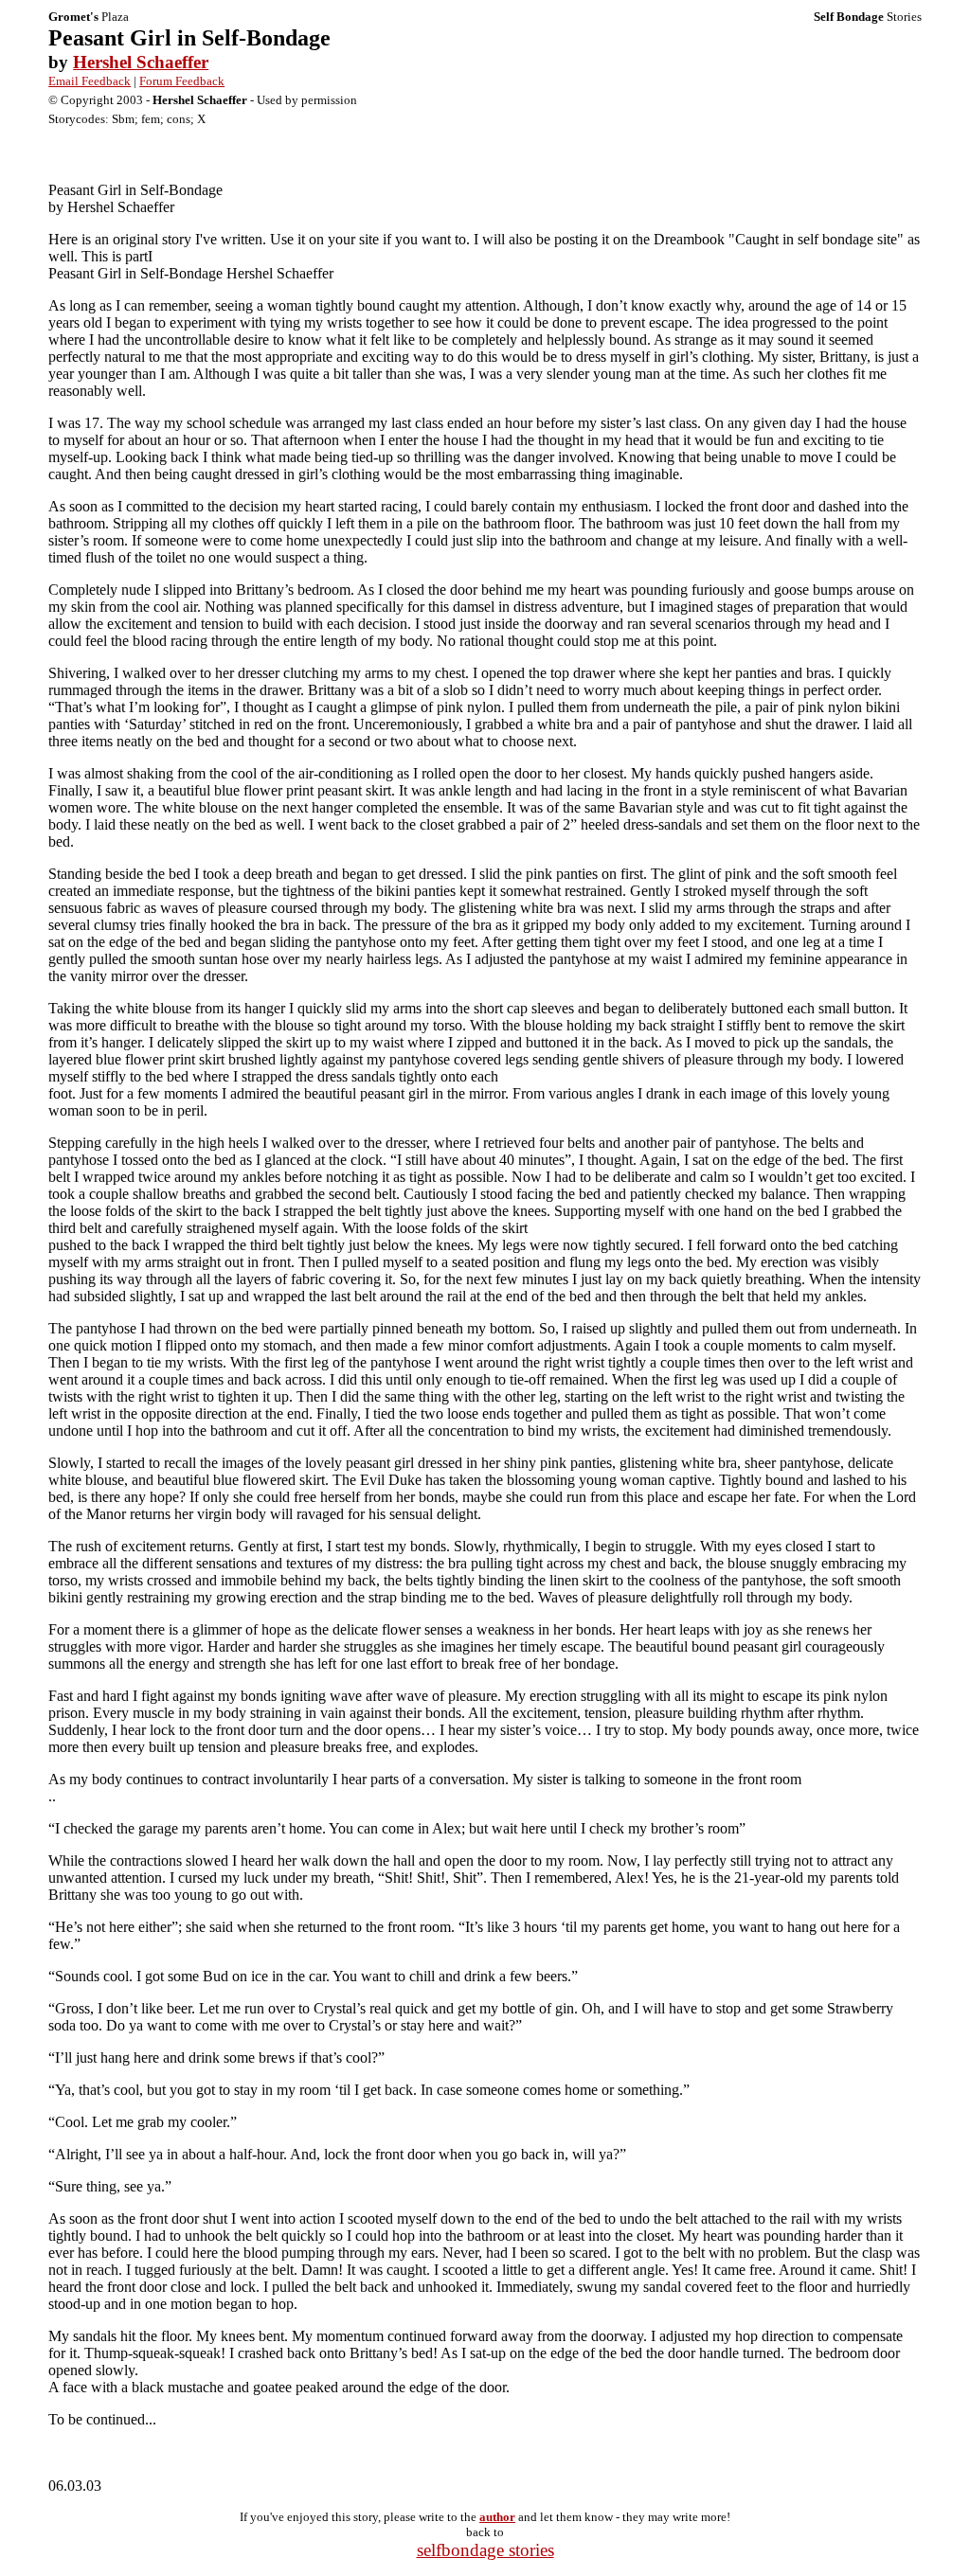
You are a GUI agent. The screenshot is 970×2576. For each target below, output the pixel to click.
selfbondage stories (485, 2550)
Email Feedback (90, 81)
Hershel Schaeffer (141, 62)
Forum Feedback (182, 81)
